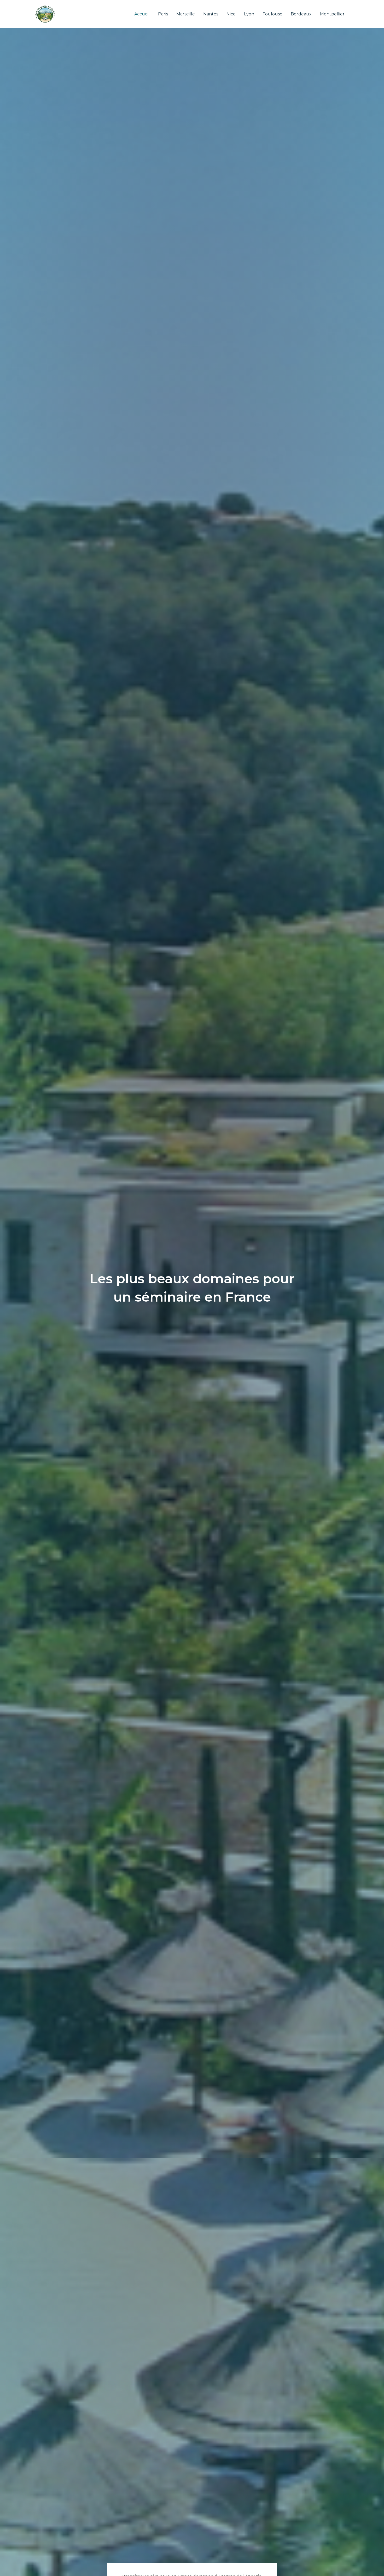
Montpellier (332, 14)
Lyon (249, 14)
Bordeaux (301, 14)
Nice (231, 14)
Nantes (211, 14)
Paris (163, 14)
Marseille (186, 14)
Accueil (142, 14)
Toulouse (272, 14)
